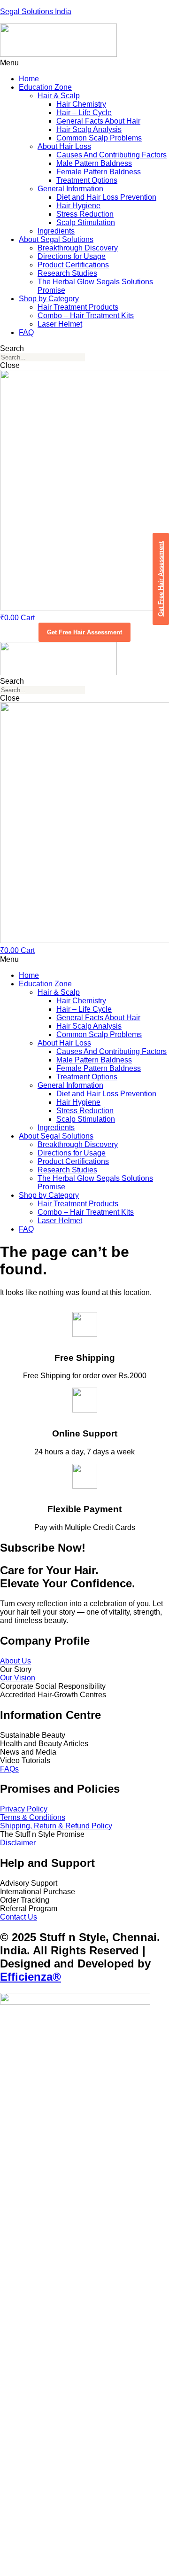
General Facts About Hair (98, 121)
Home (29, 79)
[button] (84, 63)
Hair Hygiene (78, 206)
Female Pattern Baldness (99, 172)
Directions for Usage (72, 256)
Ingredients (56, 231)
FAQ (26, 332)
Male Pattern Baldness (94, 163)
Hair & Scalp (59, 96)
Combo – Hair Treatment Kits (86, 316)
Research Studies (67, 273)
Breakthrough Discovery (78, 248)
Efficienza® (31, 1977)
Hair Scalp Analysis (89, 129)
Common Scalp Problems (99, 138)
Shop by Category (49, 299)
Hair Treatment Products (78, 307)
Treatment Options (87, 180)
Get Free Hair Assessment (84, 632)
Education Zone (45, 87)
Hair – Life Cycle (84, 113)
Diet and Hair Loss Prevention (106, 197)
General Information (70, 189)
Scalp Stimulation (86, 222)
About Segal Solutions (56, 239)
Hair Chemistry (81, 104)
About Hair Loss (64, 146)
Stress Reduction (85, 214)
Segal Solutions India (36, 12)
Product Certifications (73, 265)
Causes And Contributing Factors (111, 155)
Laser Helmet (60, 324)
